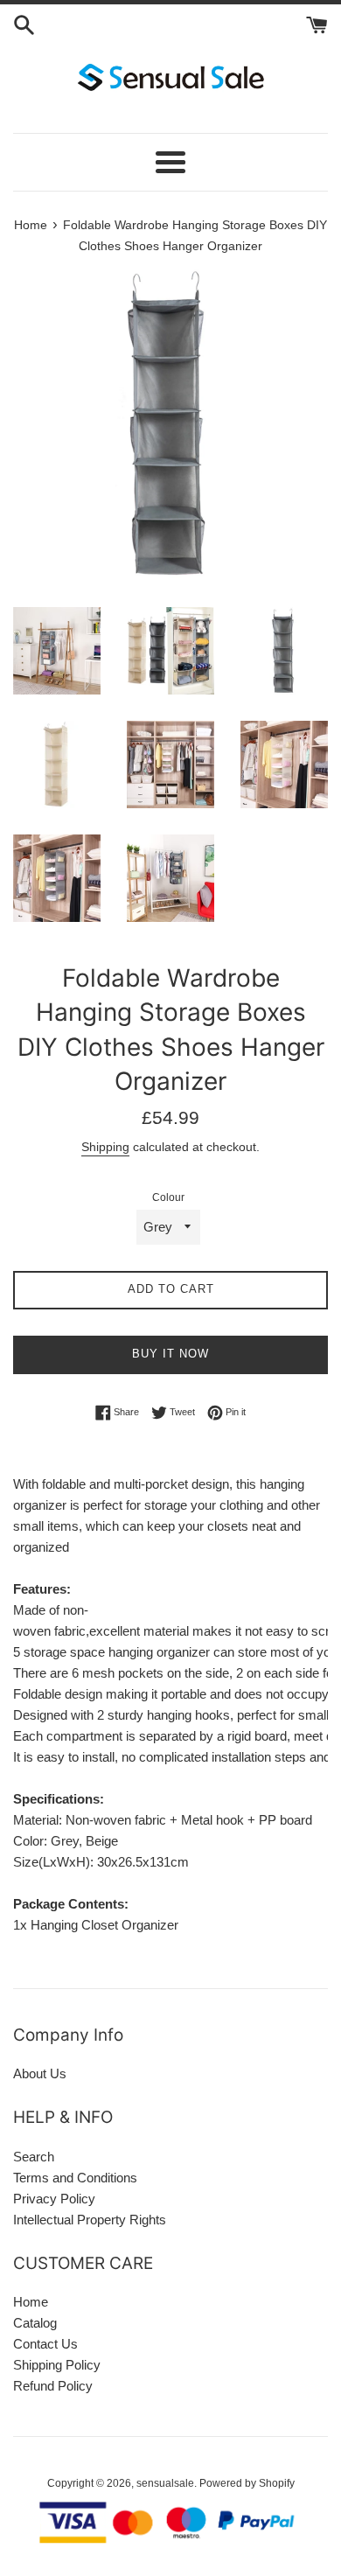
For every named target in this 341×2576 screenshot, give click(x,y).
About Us (40, 2073)
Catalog (35, 2323)
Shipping (105, 1147)
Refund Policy (53, 2386)
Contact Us (45, 2344)
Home (31, 2302)
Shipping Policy (57, 2365)
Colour (168, 1197)
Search (34, 2157)
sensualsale (165, 2483)
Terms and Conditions (75, 2178)
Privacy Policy (54, 2199)
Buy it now (170, 1354)
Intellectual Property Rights (90, 2220)
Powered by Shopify (247, 2483)
